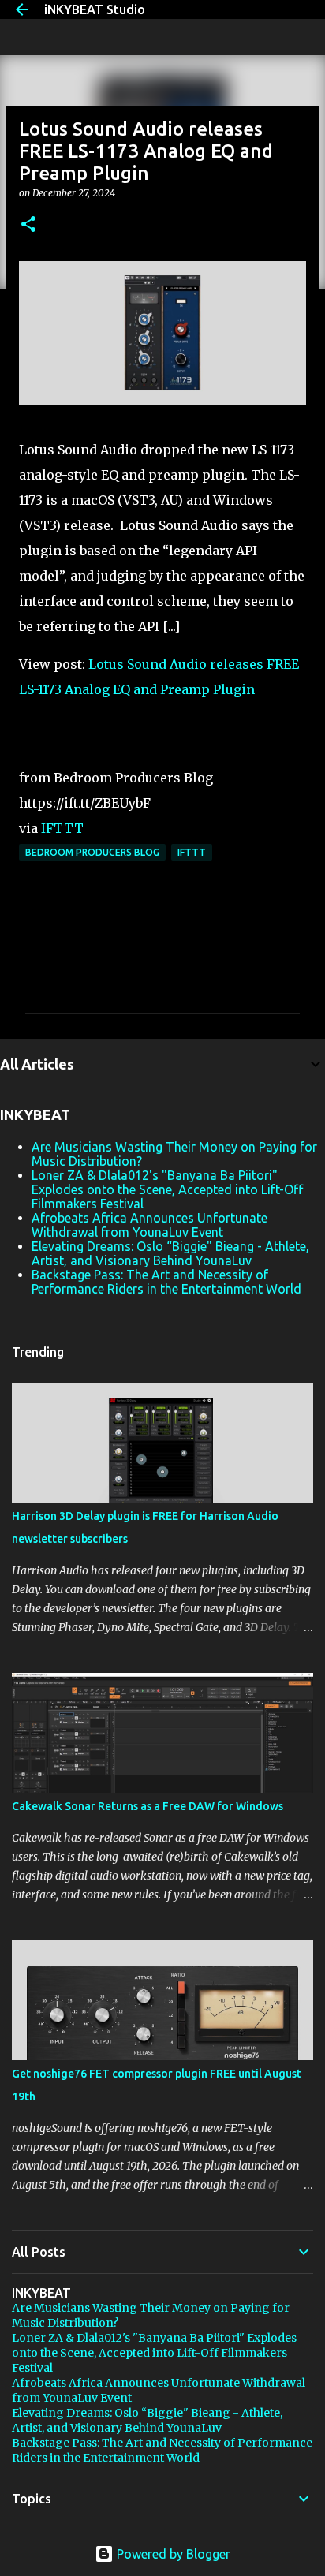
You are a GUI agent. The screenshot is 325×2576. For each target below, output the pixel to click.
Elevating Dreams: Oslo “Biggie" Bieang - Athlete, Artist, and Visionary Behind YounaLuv (170, 1253)
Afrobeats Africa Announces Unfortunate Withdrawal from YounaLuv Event (149, 1225)
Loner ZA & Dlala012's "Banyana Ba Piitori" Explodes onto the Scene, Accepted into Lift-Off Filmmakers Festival (167, 1189)
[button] (28, 225)
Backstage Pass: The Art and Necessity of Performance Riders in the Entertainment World (166, 1282)
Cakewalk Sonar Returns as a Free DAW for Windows (148, 1806)
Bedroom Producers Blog (92, 852)
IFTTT (62, 828)
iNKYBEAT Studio (95, 9)
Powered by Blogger (172, 2554)
